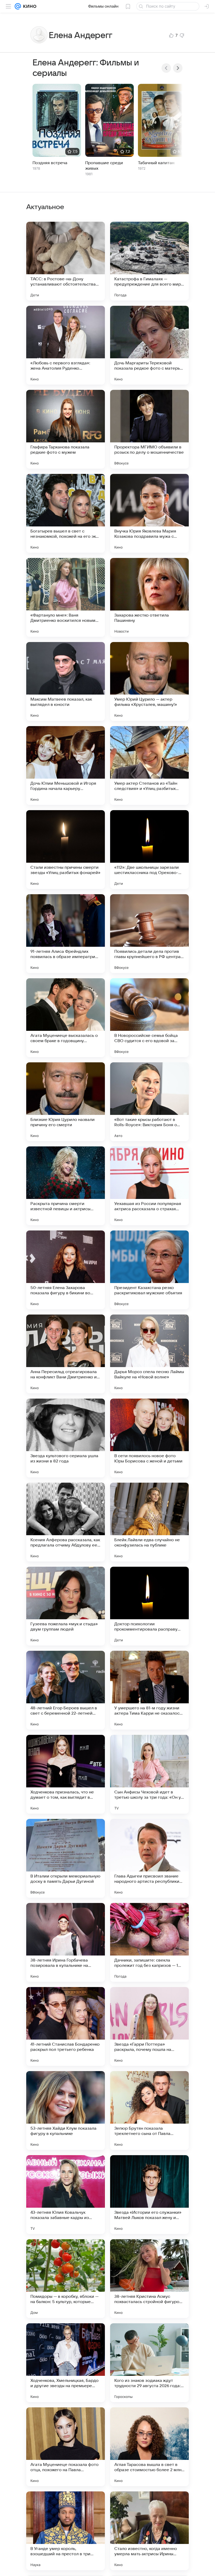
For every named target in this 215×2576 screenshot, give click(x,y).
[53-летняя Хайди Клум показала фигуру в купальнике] (66, 2111)
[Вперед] (178, 68)
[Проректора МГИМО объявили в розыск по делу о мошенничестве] (149, 429)
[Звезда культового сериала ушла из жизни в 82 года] (66, 1438)
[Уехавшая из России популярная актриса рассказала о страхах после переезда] (149, 1186)
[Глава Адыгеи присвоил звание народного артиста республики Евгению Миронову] (149, 1858)
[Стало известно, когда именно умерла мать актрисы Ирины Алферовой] (149, 2531)
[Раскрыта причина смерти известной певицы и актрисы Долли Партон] (66, 1186)
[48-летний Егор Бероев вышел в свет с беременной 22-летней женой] (66, 1690)
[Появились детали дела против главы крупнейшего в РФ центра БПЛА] (149, 934)
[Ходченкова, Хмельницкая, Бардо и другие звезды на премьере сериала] (66, 2363)
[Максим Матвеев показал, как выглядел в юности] (66, 681)
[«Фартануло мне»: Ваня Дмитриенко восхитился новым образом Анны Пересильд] (66, 597)
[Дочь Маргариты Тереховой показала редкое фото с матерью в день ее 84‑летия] (149, 345)
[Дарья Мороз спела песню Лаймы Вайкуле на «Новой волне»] (149, 1354)
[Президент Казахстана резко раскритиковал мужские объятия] (149, 1270)
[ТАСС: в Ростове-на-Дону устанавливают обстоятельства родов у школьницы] (66, 261)
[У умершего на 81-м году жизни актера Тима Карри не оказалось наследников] (149, 1690)
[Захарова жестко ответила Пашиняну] (149, 597)
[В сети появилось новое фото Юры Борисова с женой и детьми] (149, 1438)
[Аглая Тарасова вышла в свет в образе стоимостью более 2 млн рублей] (149, 2447)
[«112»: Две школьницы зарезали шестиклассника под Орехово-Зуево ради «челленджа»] (149, 850)
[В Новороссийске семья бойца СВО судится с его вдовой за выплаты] (149, 1018)
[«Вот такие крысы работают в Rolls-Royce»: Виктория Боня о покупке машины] (149, 1102)
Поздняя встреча (50, 163)
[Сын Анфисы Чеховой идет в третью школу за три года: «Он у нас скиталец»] (149, 1774)
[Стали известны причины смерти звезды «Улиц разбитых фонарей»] (66, 850)
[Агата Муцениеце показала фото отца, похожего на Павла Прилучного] (66, 2447)
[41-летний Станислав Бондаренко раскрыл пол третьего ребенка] (66, 2026)
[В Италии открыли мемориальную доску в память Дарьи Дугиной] (66, 1858)
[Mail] (18, 6)
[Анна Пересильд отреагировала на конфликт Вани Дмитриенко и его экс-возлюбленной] (66, 1354)
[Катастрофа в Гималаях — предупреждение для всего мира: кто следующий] (149, 261)
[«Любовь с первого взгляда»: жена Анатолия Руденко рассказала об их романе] (66, 345)
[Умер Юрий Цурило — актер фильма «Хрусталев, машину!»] (149, 681)
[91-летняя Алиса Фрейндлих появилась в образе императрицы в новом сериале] (66, 934)
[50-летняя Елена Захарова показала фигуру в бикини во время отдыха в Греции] (66, 1270)
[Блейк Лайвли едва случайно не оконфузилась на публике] (149, 1522)
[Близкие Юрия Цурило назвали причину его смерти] (66, 1102)
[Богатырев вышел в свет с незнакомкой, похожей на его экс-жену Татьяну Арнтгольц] (66, 513)
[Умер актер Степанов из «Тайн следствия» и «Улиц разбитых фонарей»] (149, 765)
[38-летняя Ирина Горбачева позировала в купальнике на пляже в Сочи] (66, 1942)
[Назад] (166, 68)
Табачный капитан (156, 163)
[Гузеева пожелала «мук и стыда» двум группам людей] (66, 1606)
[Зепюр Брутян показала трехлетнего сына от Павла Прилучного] (149, 2111)
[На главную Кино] (29, 6)
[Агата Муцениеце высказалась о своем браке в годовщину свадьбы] (66, 1018)
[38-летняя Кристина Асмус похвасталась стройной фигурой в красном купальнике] (149, 2279)
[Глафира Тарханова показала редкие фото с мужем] (66, 429)
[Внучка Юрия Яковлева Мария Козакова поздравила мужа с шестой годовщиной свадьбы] (149, 513)
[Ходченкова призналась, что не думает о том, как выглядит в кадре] (66, 1774)
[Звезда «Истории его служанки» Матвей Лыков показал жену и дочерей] (149, 2195)
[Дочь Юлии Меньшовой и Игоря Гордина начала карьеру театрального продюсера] (66, 765)
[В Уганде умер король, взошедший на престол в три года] (66, 2531)
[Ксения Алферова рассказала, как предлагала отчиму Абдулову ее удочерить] (66, 1522)
